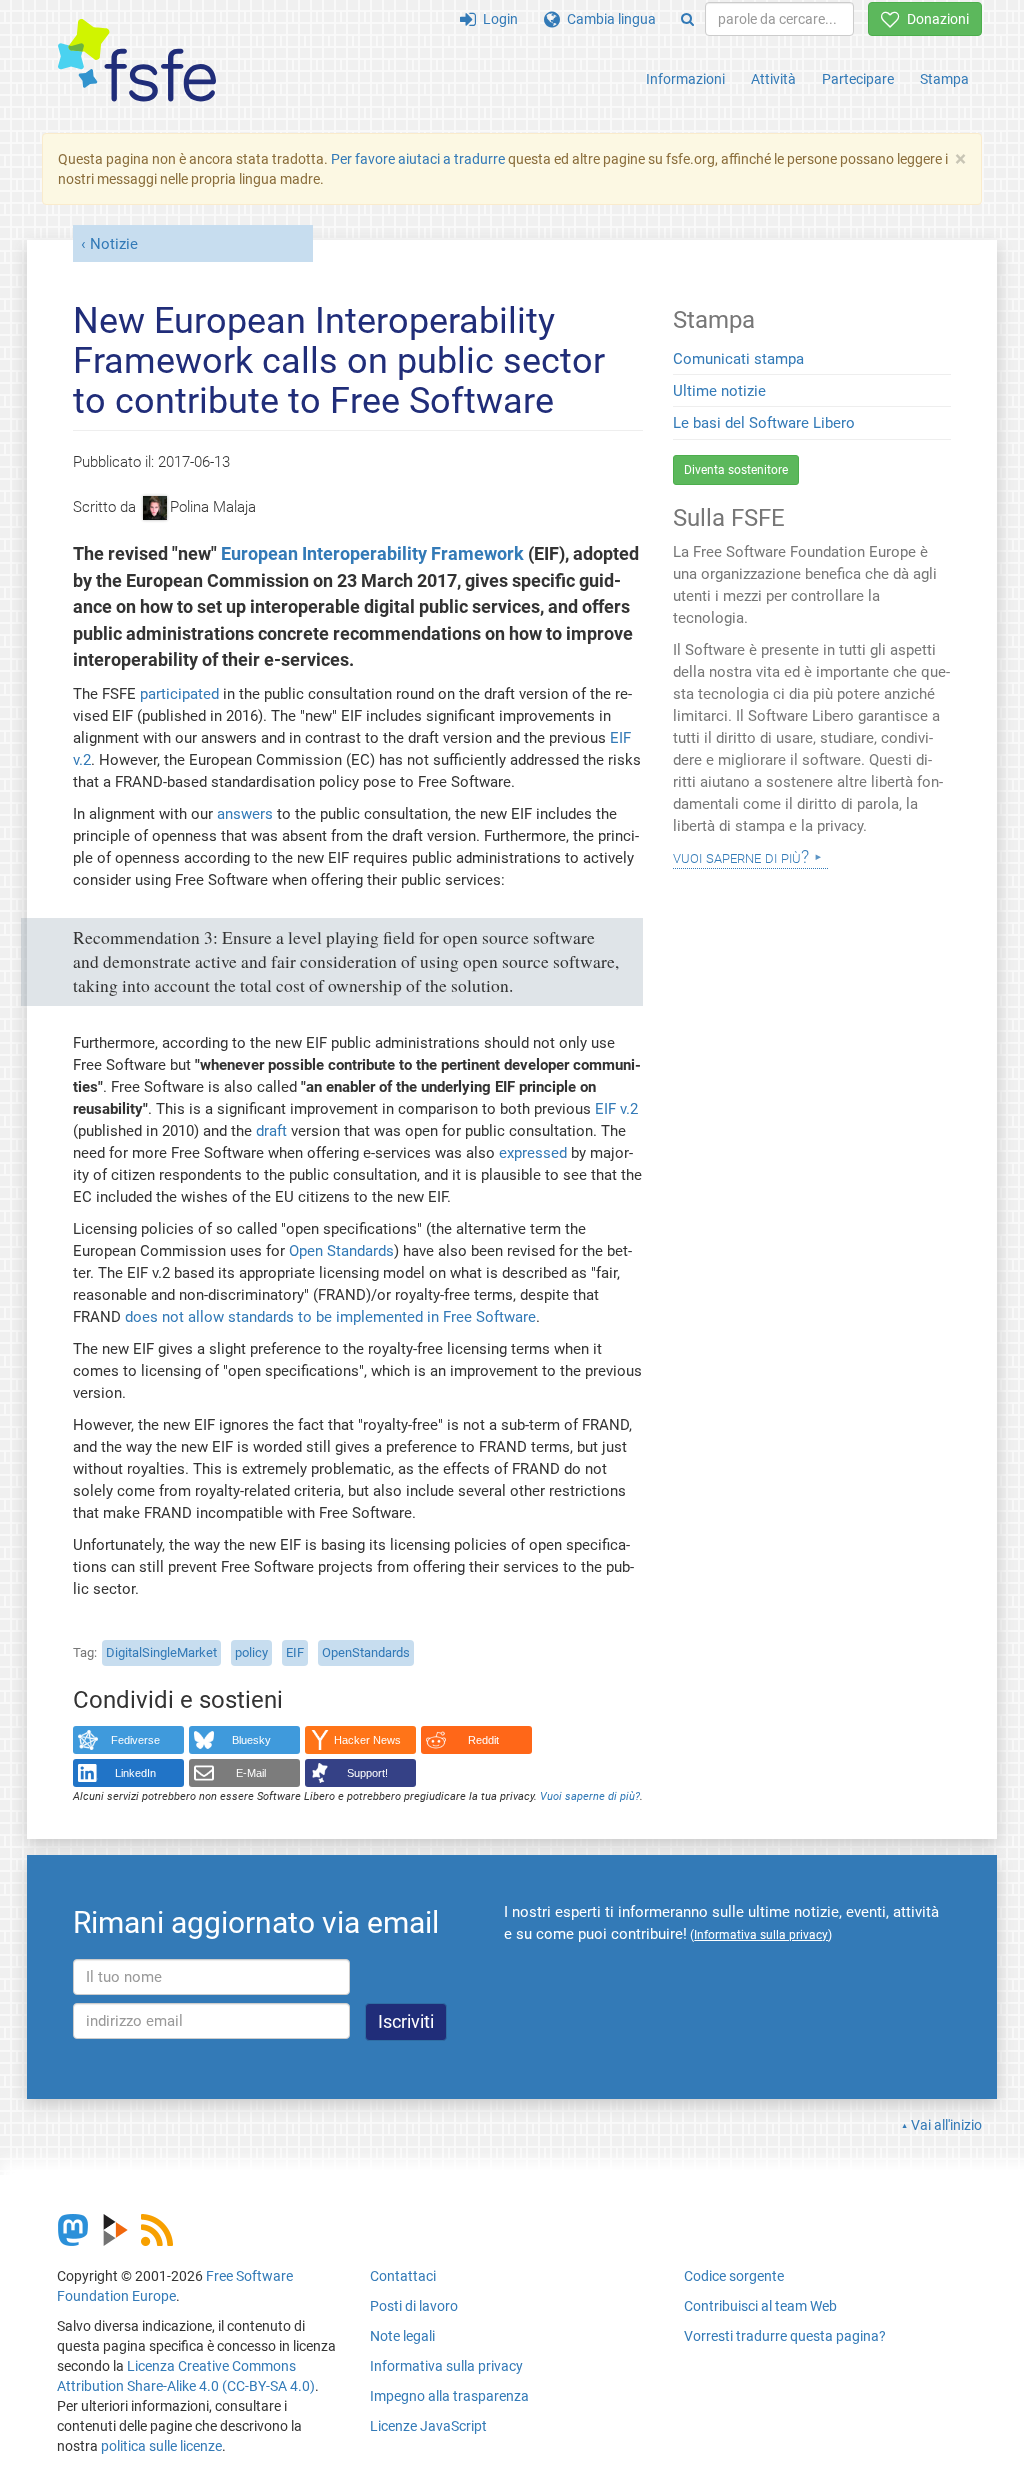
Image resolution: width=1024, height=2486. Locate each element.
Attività (773, 79)
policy (251, 1652)
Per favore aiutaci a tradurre (418, 159)
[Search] (687, 19)
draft (271, 1131)
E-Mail (251, 1773)
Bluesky (251, 1740)
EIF (295, 1652)
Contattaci (403, 2276)
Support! (367, 1773)
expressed (533, 1153)
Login (497, 19)
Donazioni (934, 19)
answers (245, 814)
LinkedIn (135, 1773)
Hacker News (367, 1740)
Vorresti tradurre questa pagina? (785, 2336)
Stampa (944, 79)
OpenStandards (366, 1652)
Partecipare (858, 79)
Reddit (483, 1740)
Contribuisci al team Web (760, 2306)
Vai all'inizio (946, 2125)
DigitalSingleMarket (161, 1652)
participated (179, 694)
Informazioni (685, 79)
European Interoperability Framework (372, 554)
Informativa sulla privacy (446, 2366)
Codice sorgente (734, 2276)
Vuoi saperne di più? (590, 1796)
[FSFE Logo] (137, 61)
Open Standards (341, 1251)
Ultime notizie (719, 391)
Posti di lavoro (414, 2306)
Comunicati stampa (738, 359)
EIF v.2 (616, 1109)
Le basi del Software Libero (764, 423)
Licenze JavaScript (428, 2426)
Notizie (114, 244)
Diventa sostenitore (736, 470)
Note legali (402, 2336)
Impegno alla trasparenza (449, 2396)
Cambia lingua (608, 19)
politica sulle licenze (161, 2446)
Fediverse (135, 1740)
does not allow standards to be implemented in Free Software (330, 1317)
